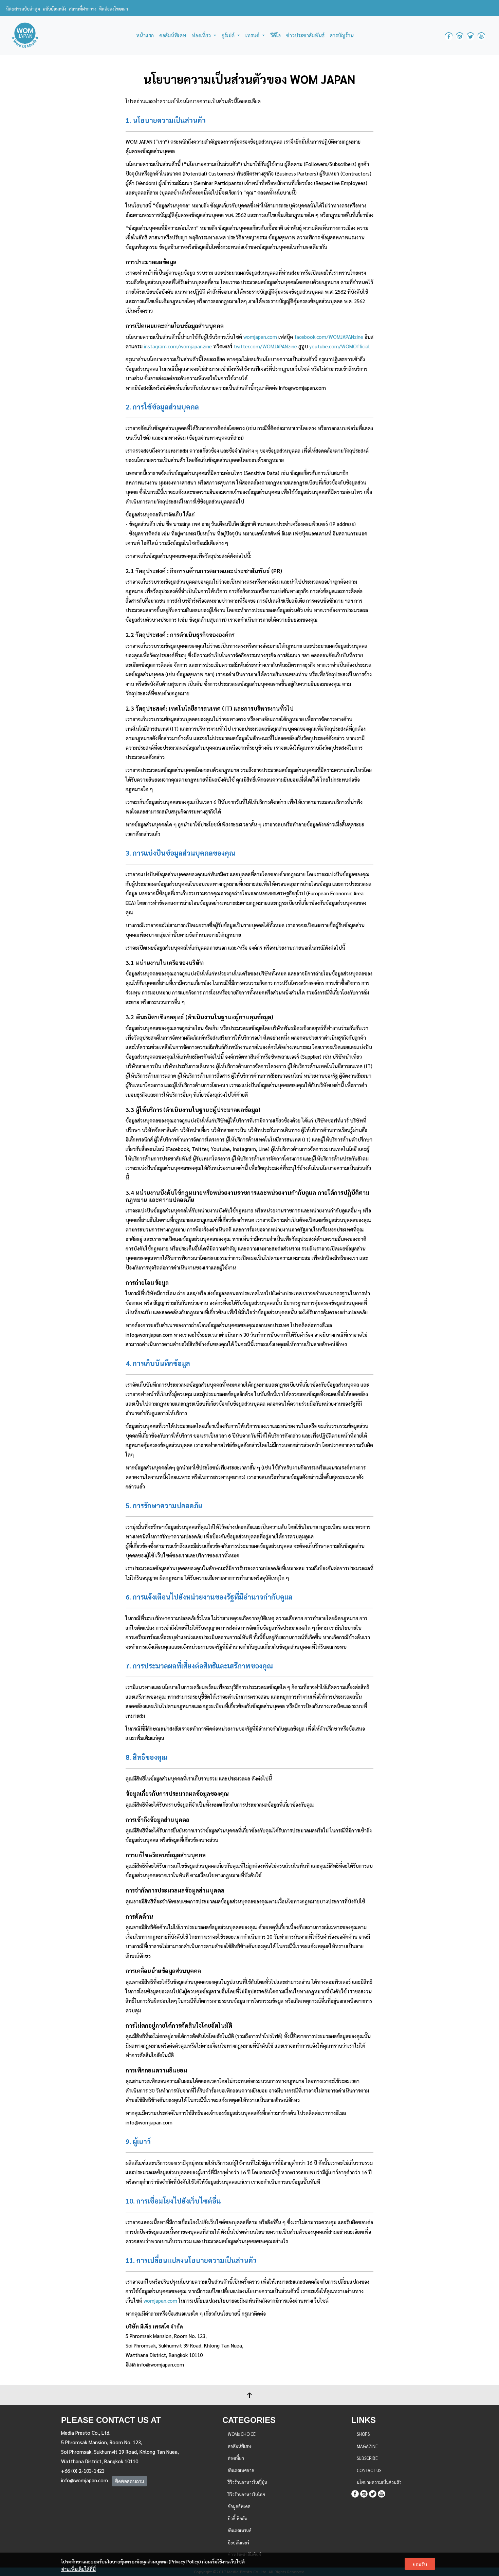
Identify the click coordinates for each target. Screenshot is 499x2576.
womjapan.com (260, 337)
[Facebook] (355, 2493)
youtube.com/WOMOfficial (339, 346)
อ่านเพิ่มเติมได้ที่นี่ (78, 2569)
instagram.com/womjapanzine (178, 346)
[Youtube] (382, 2493)
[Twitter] (373, 2493)
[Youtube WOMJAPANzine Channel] (481, 35)
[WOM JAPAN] (25, 35)
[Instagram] (364, 2493)
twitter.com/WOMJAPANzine (265, 346)
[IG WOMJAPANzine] (460, 35)
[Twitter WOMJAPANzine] (470, 35)
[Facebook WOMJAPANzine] (449, 35)
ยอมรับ (420, 2564)
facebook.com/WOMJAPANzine (329, 337)
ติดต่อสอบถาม (130, 2481)
